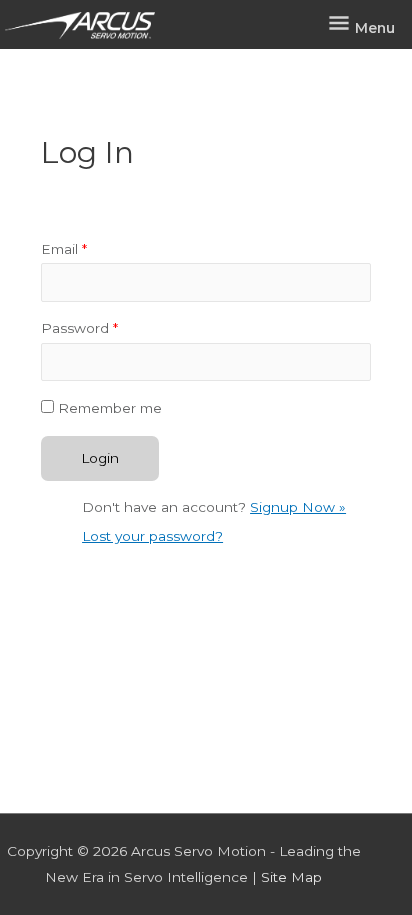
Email (64, 249)
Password (79, 328)
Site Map (291, 877)
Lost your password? (152, 536)
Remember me (110, 408)
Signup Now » (298, 507)
